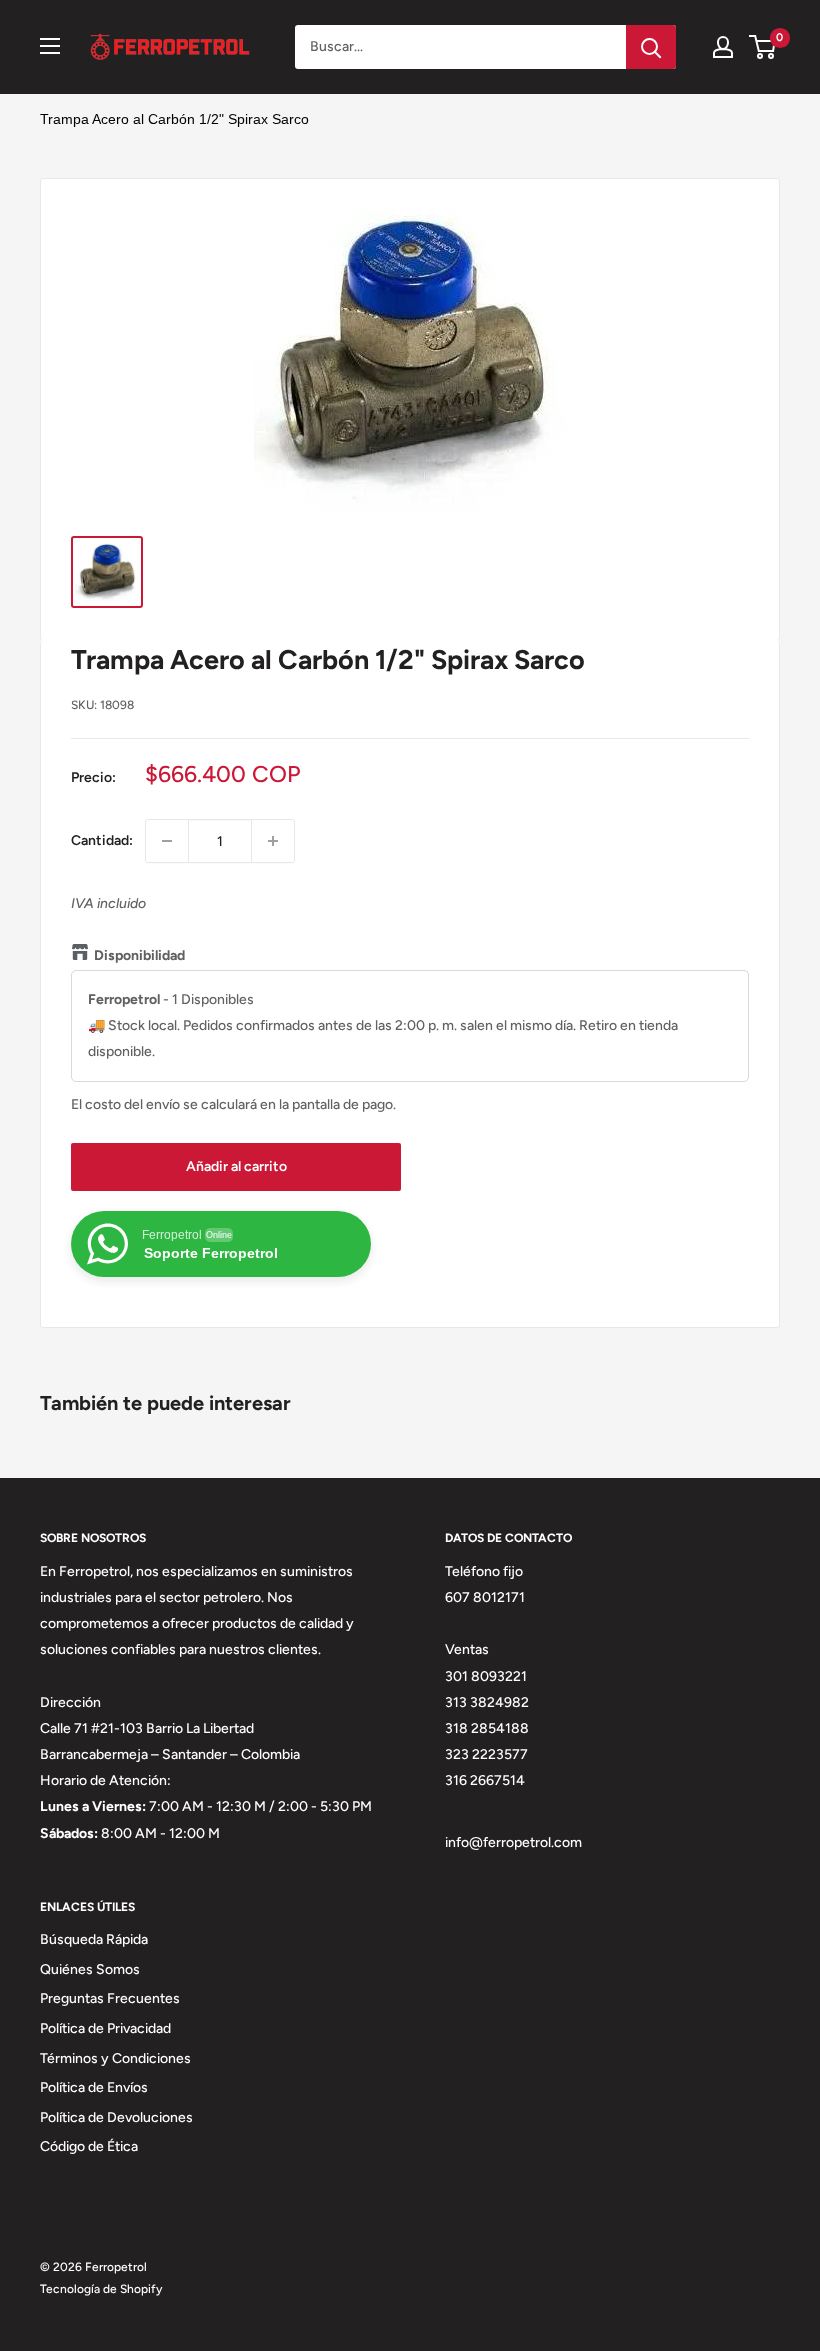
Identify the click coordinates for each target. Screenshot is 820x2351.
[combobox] (460, 47)
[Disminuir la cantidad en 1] (167, 841)
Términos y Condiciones (115, 2058)
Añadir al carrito (236, 1166)
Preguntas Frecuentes (110, 1998)
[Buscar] (651, 47)
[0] (763, 47)
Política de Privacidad (105, 2028)
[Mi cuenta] (723, 47)
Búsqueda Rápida (94, 1939)
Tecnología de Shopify (101, 2289)
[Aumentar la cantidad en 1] (273, 841)
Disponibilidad (139, 955)
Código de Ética (89, 2146)
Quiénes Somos (90, 1969)
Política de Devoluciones (116, 2117)
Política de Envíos (94, 2087)
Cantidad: (102, 840)
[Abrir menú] (50, 46)
